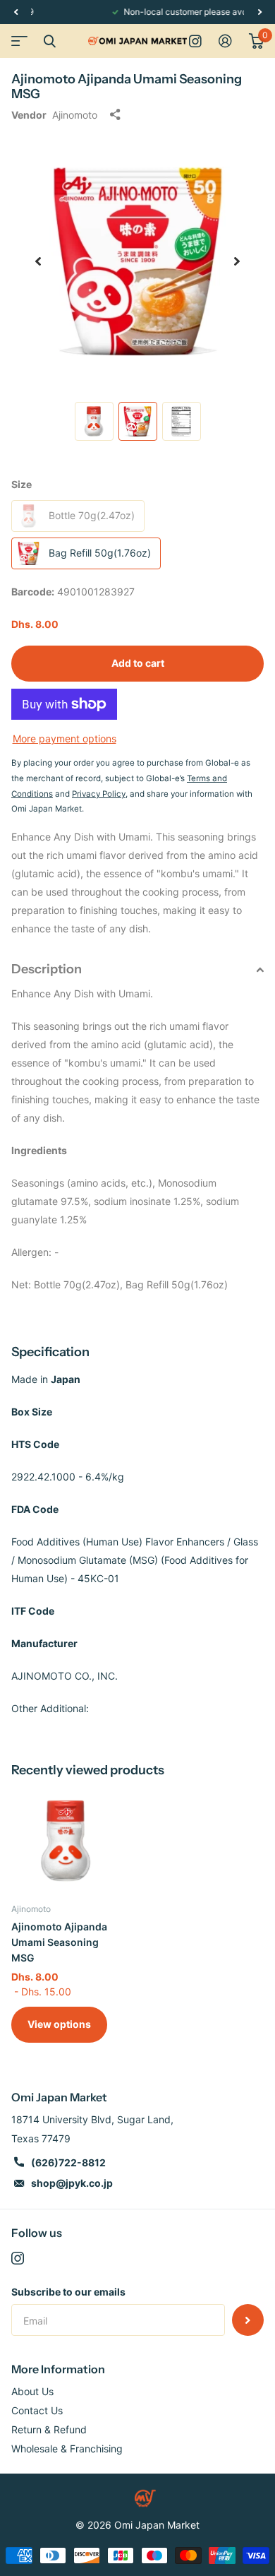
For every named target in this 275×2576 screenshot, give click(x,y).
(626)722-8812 (68, 2162)
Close (49, 41)
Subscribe (248, 2320)
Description (47, 969)
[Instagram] (18, 2258)
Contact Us (37, 2410)
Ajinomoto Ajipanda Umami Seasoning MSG (59, 1942)
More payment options (65, 738)
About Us (32, 2391)
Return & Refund (49, 2429)
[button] (16, 12)
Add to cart (138, 663)
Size (22, 484)
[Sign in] (225, 41)
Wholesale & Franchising (67, 2449)
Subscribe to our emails (68, 2292)
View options (59, 2024)
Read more (223, 12)
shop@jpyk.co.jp (72, 2183)
